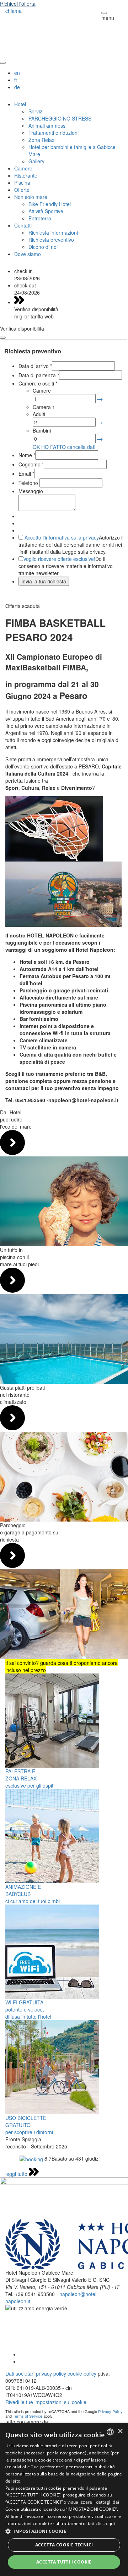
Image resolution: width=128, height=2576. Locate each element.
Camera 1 (44, 407)
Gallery (36, 161)
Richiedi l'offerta (18, 4)
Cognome (31, 464)
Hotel (20, 104)
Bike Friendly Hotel (50, 204)
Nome (27, 455)
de (17, 87)
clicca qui (105, 2523)
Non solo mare (31, 197)
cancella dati (81, 447)
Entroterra (40, 218)
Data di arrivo (35, 366)
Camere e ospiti (38, 383)
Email (26, 474)
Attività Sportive (46, 211)
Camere (23, 168)
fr (16, 80)
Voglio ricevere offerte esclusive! (59, 559)
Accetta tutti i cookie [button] (64, 2562)
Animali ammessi (47, 126)
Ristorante (26, 175)
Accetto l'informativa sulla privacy (62, 537)
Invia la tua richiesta (44, 581)
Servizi (36, 111)
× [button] (120, 2431)
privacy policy (51, 2373)
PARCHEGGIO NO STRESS (60, 118)
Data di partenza (39, 375)
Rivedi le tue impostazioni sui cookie (46, 2402)
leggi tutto (17, 2174)
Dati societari (20, 2373)
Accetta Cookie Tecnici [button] (64, 2545)
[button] (64, 2531)
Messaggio (31, 491)
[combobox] (110, 2432)
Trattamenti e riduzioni (54, 133)
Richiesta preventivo (51, 240)
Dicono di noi (43, 247)
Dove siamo (28, 254)
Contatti (23, 225)
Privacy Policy (110, 2411)
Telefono (29, 483)
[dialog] (64, 2500)
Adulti (39, 414)
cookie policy (82, 2373)
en (17, 73)
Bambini (42, 430)
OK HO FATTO (49, 447)
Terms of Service (28, 2416)
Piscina (22, 183)
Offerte (22, 190)
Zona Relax (41, 140)
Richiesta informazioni (53, 232)
